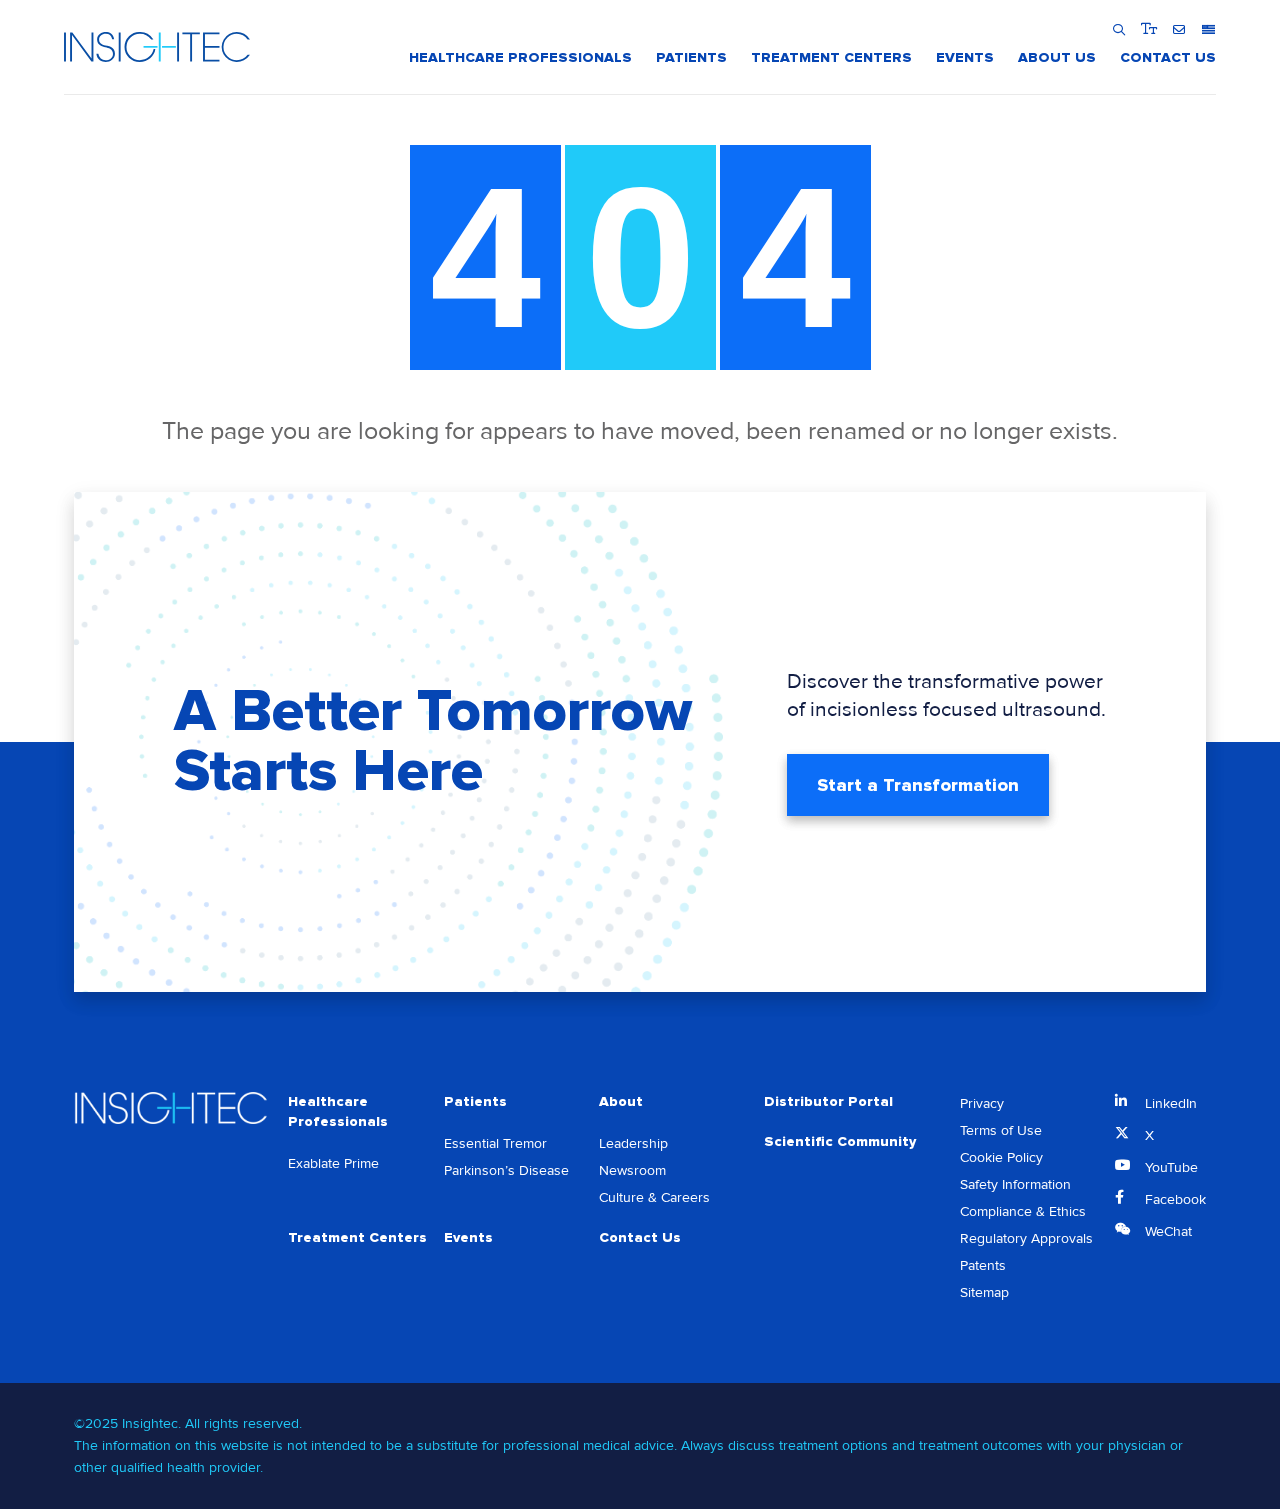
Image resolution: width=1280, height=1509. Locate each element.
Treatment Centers (357, 1237)
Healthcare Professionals (338, 1111)
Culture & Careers (654, 1197)
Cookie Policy (1001, 1157)
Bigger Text (1148, 29)
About (621, 1101)
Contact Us (640, 1237)
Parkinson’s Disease (506, 1170)
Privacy (982, 1103)
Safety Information (1015, 1184)
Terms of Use (1001, 1130)
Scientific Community (840, 1141)
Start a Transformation (918, 785)
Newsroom (632, 1170)
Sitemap (984, 1292)
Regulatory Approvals (1026, 1238)
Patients (475, 1101)
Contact (1178, 29)
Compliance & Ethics (1023, 1211)
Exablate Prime (333, 1163)
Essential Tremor (495, 1143)
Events (468, 1237)
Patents (983, 1265)
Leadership (633, 1143)
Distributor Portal (828, 1101)
